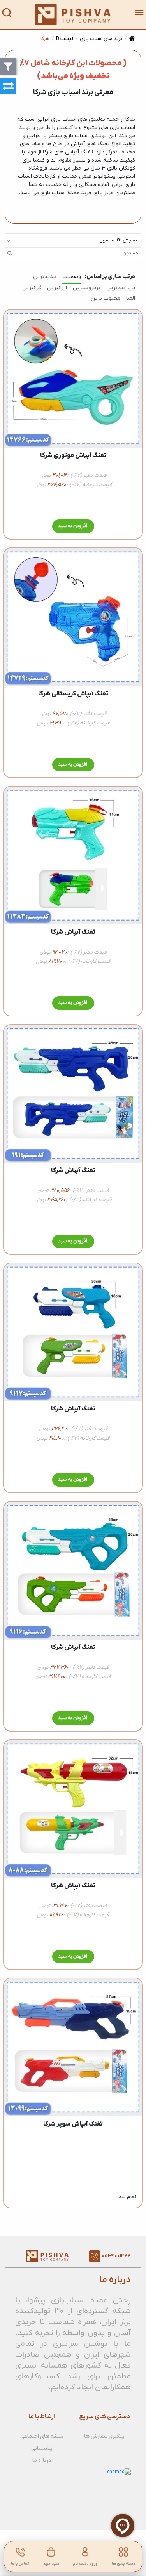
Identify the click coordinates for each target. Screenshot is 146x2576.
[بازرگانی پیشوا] (73, 15)
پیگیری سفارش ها (104, 2436)
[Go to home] (132, 39)
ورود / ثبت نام (85, 2564)
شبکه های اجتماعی (42, 2436)
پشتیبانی (42, 2448)
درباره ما (42, 2460)
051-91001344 (116, 2256)
